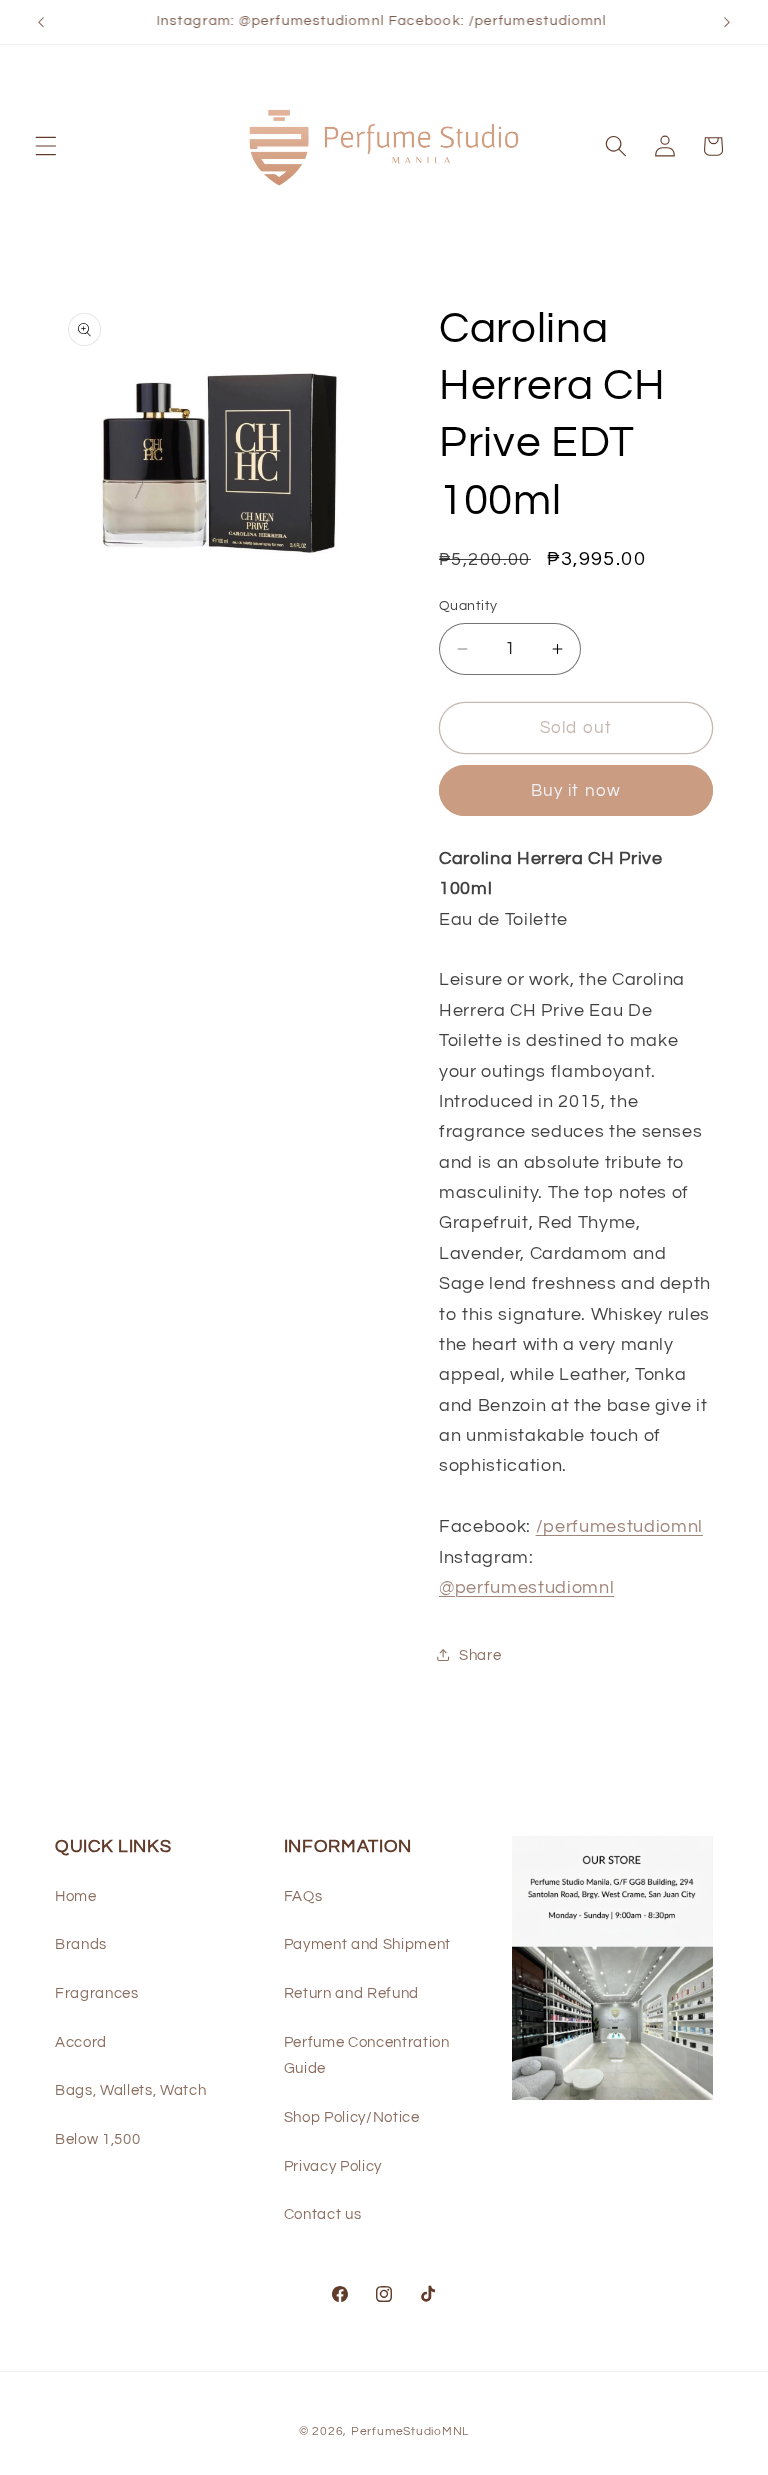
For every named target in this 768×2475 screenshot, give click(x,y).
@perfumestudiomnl (526, 1588)
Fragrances (97, 1993)
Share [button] (480, 1655)
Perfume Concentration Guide (367, 2055)
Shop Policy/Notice (352, 2117)
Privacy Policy (333, 2166)
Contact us (323, 2214)
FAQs (303, 1896)
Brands (81, 1944)
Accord (81, 2042)
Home (76, 1896)
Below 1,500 (97, 2139)
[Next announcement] (727, 22)
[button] (46, 146)
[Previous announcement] (41, 22)
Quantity (468, 605)
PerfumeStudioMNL (410, 2431)
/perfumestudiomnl (619, 1527)
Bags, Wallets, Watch (130, 2090)
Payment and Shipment (367, 1944)
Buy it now (576, 790)
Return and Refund (351, 1993)
